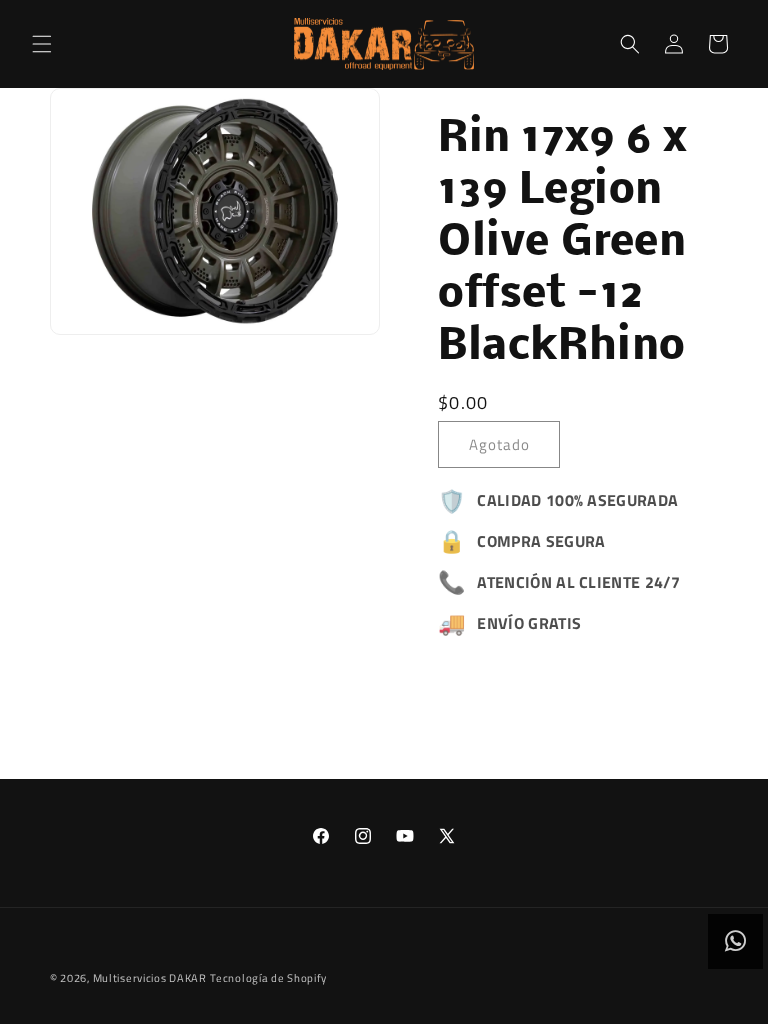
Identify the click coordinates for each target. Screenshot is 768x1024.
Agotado (499, 444)
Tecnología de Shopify (268, 978)
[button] (42, 44)
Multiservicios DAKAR (150, 978)
